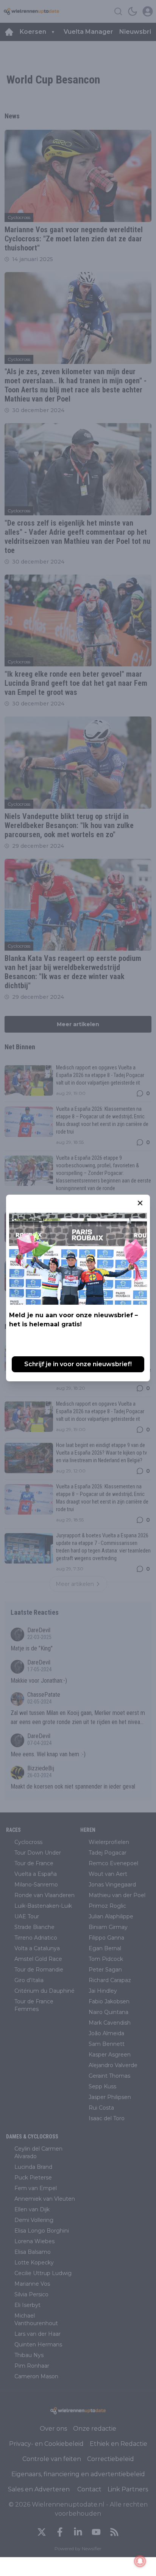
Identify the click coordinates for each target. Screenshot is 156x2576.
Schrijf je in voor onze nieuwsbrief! (78, 1364)
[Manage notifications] (140, 2561)
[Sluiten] (140, 1203)
